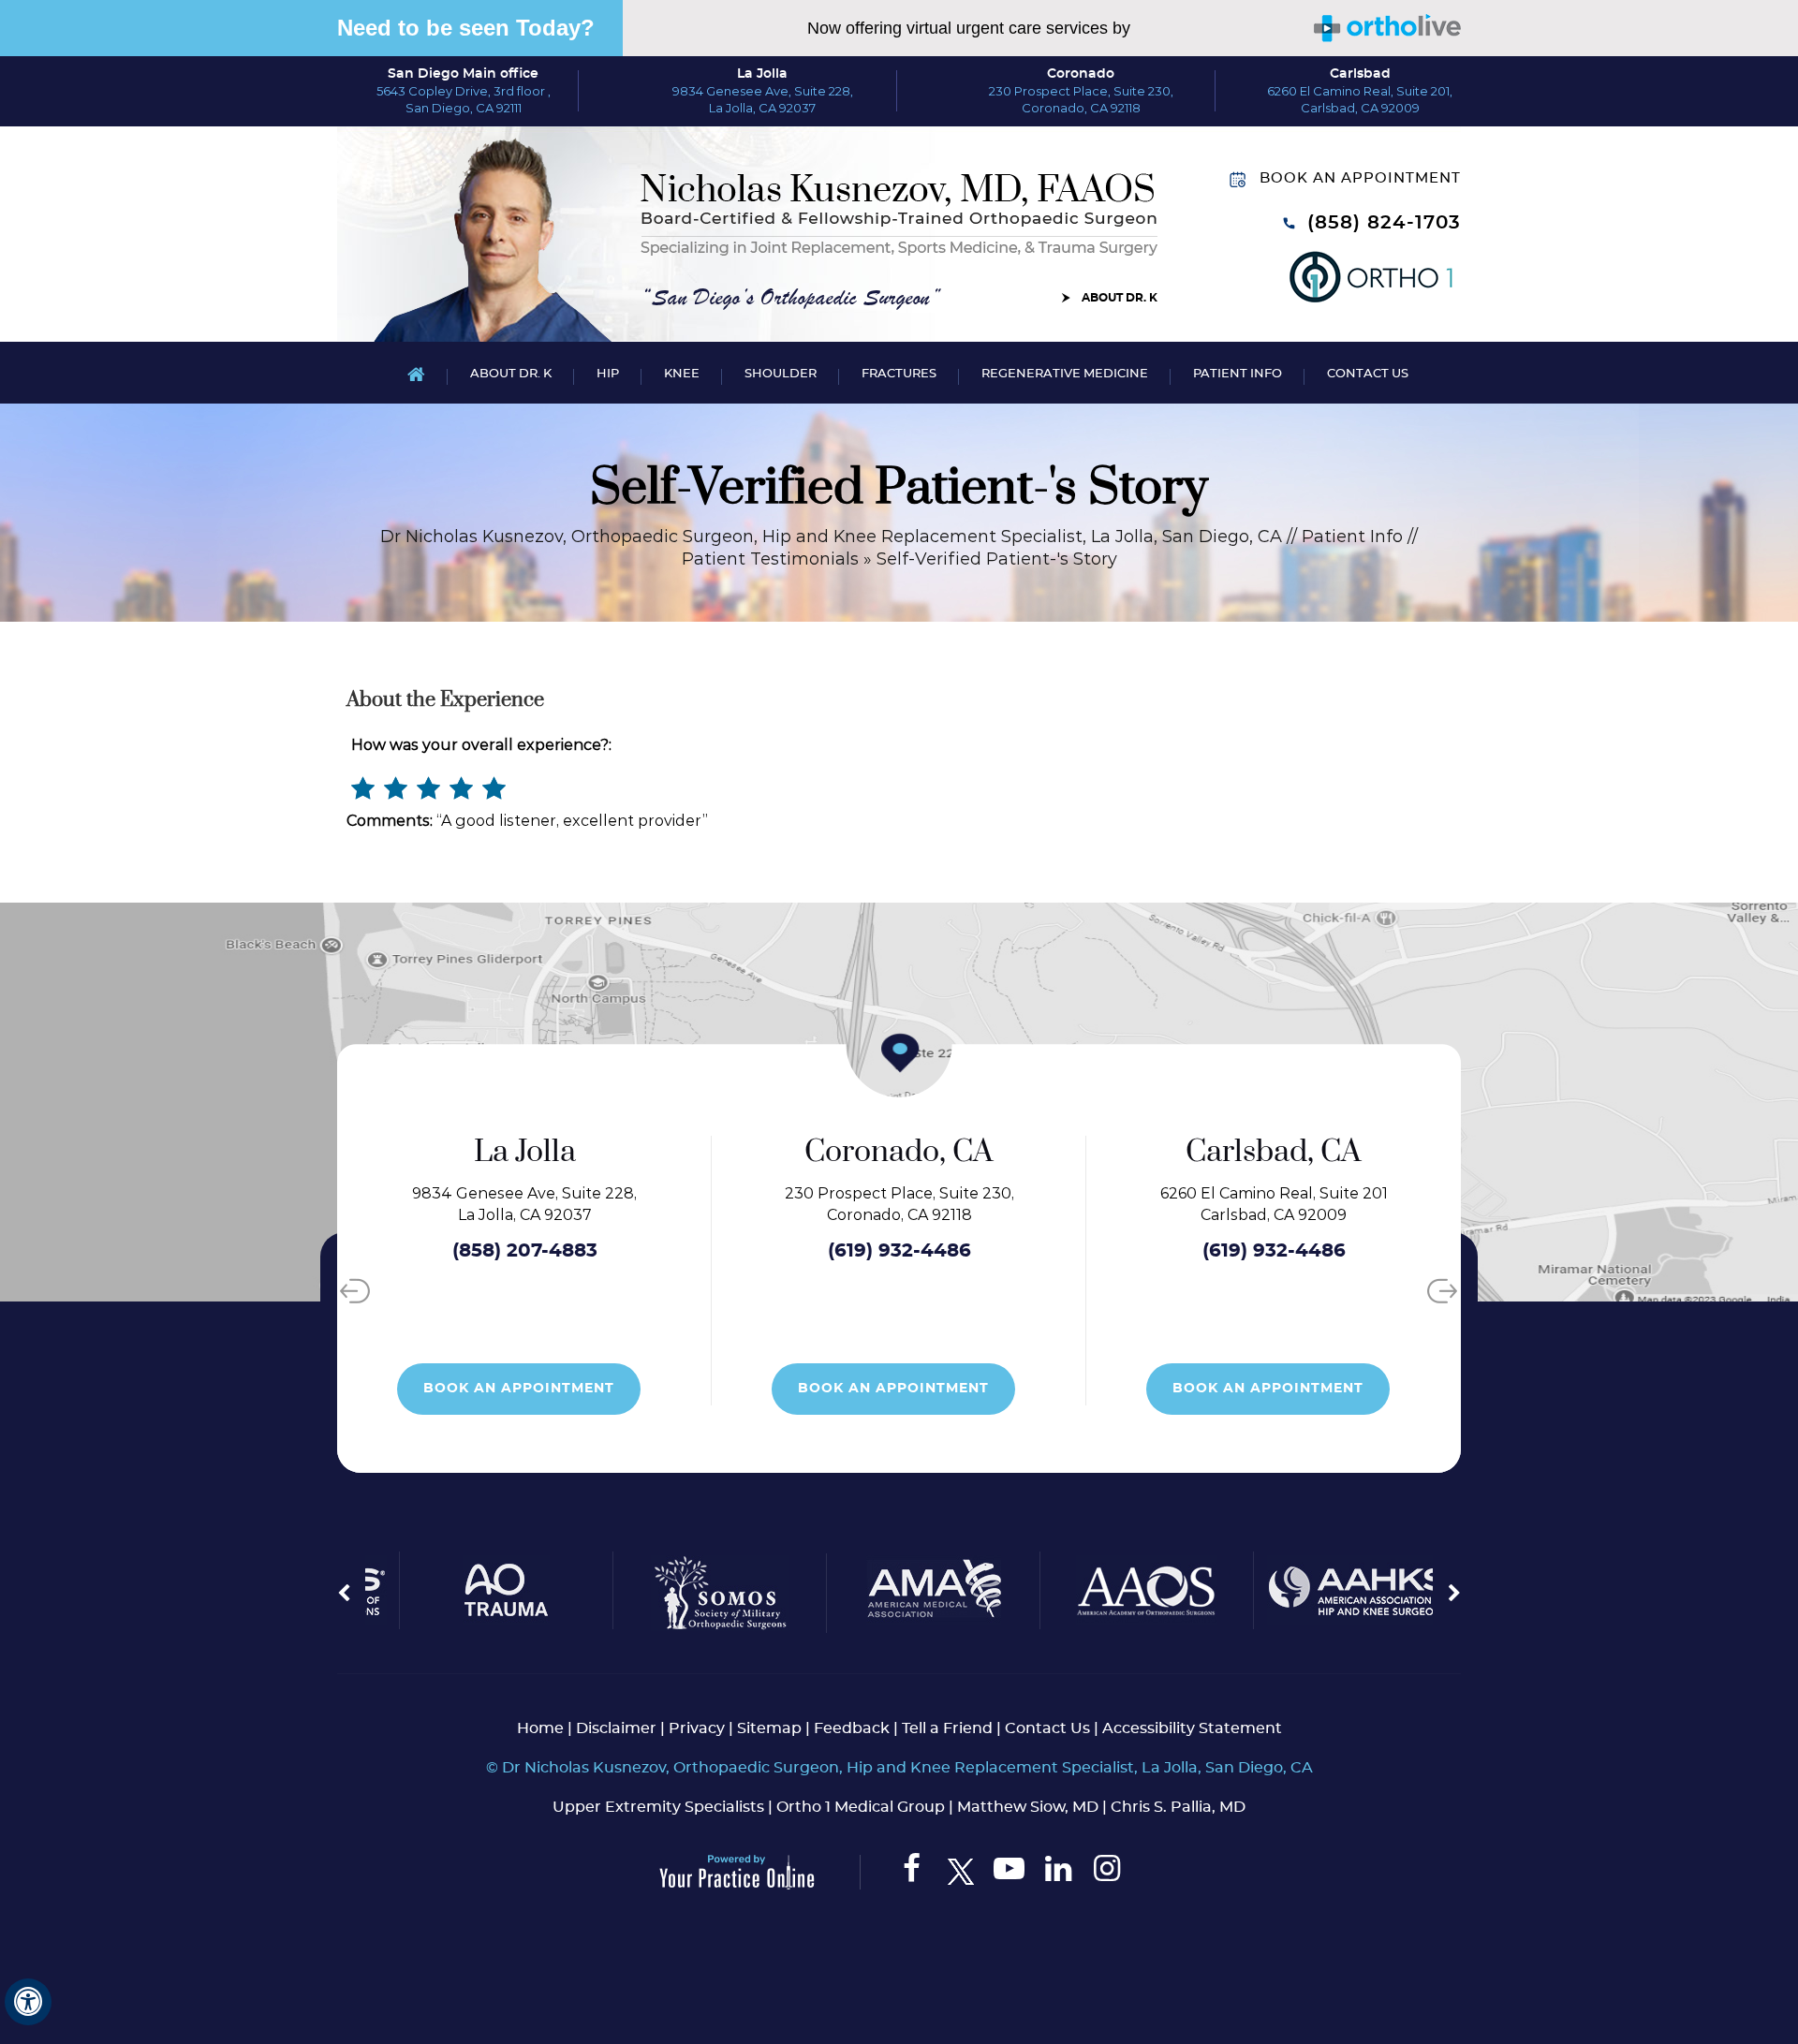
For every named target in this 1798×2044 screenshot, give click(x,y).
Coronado (1081, 74)
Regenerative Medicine (1065, 374)
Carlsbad (1360, 74)
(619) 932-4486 (806, 1251)
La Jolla (762, 74)
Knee (682, 374)
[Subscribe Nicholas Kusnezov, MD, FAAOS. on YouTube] (1009, 1873)
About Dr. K (1120, 298)
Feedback (852, 1728)
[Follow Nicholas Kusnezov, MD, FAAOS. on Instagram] (1106, 1873)
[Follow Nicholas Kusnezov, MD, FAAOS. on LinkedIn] (1058, 1873)
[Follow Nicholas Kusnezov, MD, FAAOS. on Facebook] (912, 1873)
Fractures (899, 374)
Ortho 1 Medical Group (861, 1807)
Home (416, 373)
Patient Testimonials (770, 559)
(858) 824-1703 (1384, 223)
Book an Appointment (1360, 178)
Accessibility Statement (1192, 1728)
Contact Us (1368, 374)
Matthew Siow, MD (1028, 1807)
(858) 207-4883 (431, 1251)
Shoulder (781, 374)
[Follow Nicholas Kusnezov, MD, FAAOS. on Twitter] (960, 1873)
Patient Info (1238, 374)
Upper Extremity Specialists (658, 1807)
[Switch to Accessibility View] (28, 2002)
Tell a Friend (947, 1728)
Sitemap (769, 1728)
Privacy (697, 1728)
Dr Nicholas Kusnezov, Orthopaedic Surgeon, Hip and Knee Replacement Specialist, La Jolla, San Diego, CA (831, 537)
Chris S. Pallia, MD (1178, 1807)
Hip (608, 374)
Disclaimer (616, 1728)
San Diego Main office (463, 74)
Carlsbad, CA (1180, 1152)
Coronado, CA (805, 1152)
